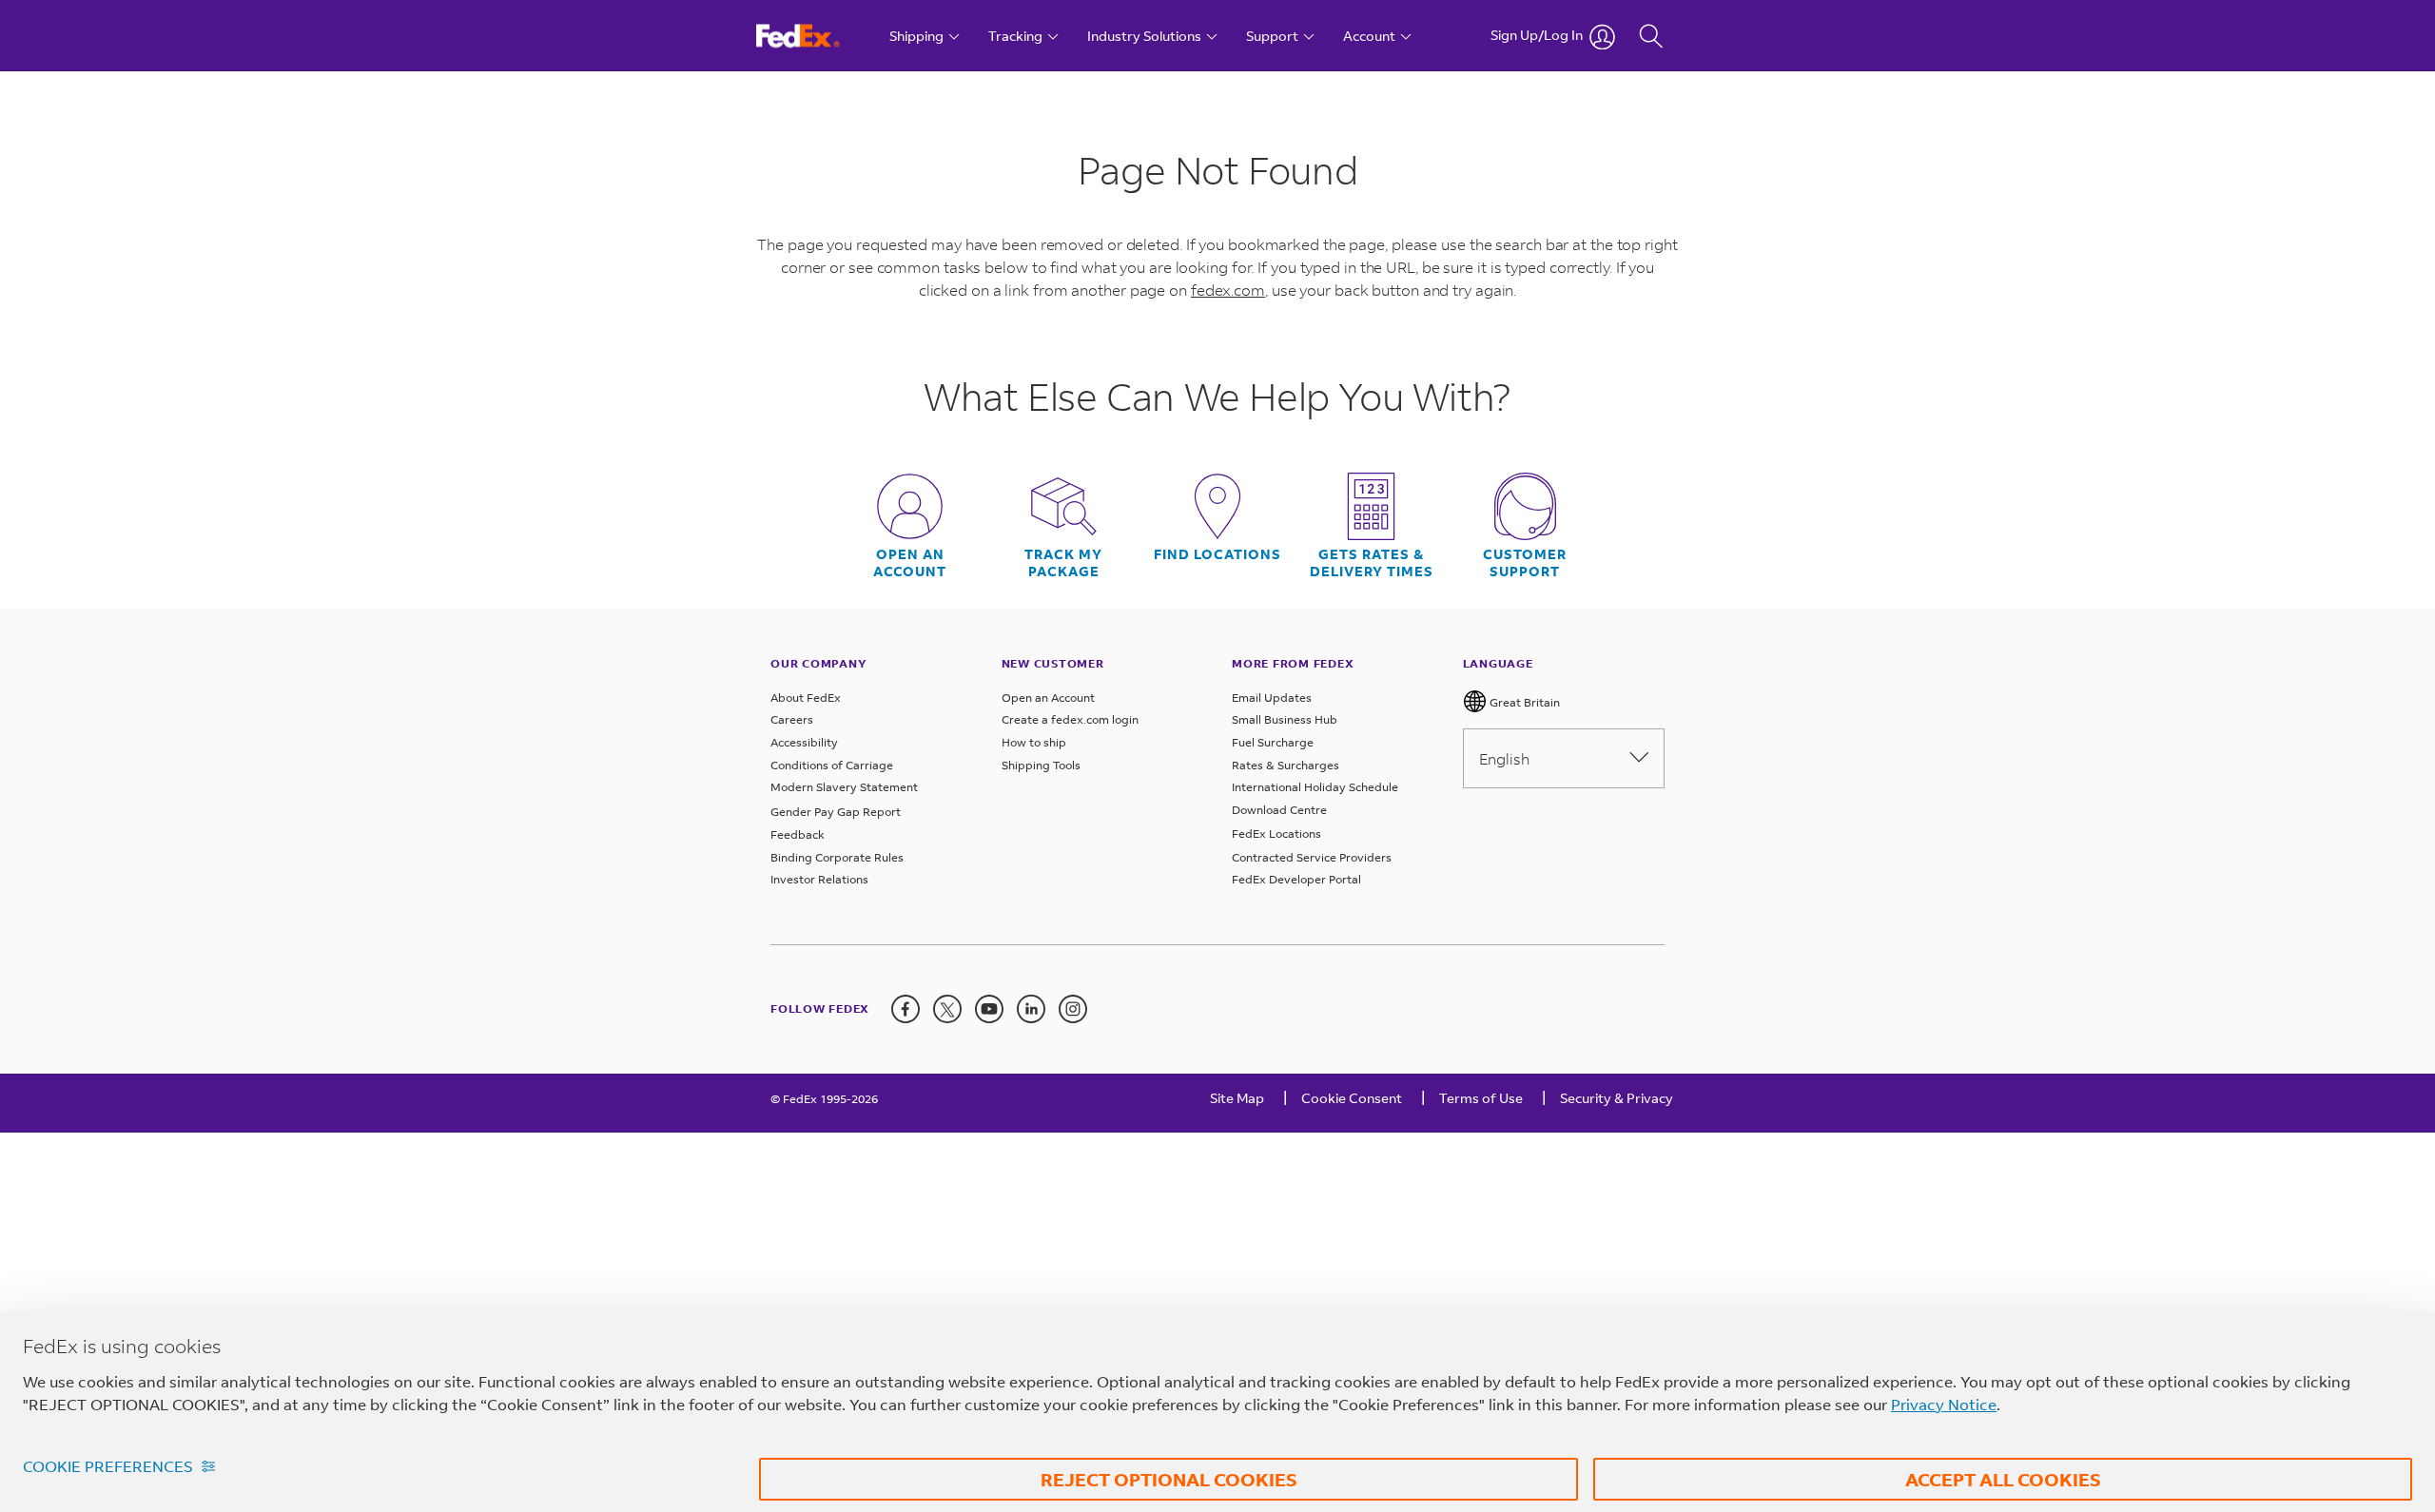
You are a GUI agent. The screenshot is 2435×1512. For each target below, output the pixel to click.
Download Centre (1279, 810)
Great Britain (1523, 702)
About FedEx (806, 698)
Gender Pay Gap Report (836, 812)
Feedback (798, 834)
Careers (792, 719)
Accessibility (804, 742)
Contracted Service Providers (1312, 857)
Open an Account (1048, 698)
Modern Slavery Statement (844, 787)
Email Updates (1272, 698)
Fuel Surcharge (1273, 742)
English (1504, 758)
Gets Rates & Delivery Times (1372, 563)
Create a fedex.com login (1070, 719)
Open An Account (910, 563)
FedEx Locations (1276, 834)
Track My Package (1063, 563)
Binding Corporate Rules (837, 857)
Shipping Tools (1041, 765)
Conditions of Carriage (832, 765)
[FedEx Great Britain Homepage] (816, 36)
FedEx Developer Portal (1296, 879)
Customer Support (1525, 563)
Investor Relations (819, 879)
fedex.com (1228, 290)
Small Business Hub (1285, 719)
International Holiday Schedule (1315, 787)
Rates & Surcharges (1286, 765)
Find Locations (1217, 554)
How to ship (1034, 742)
